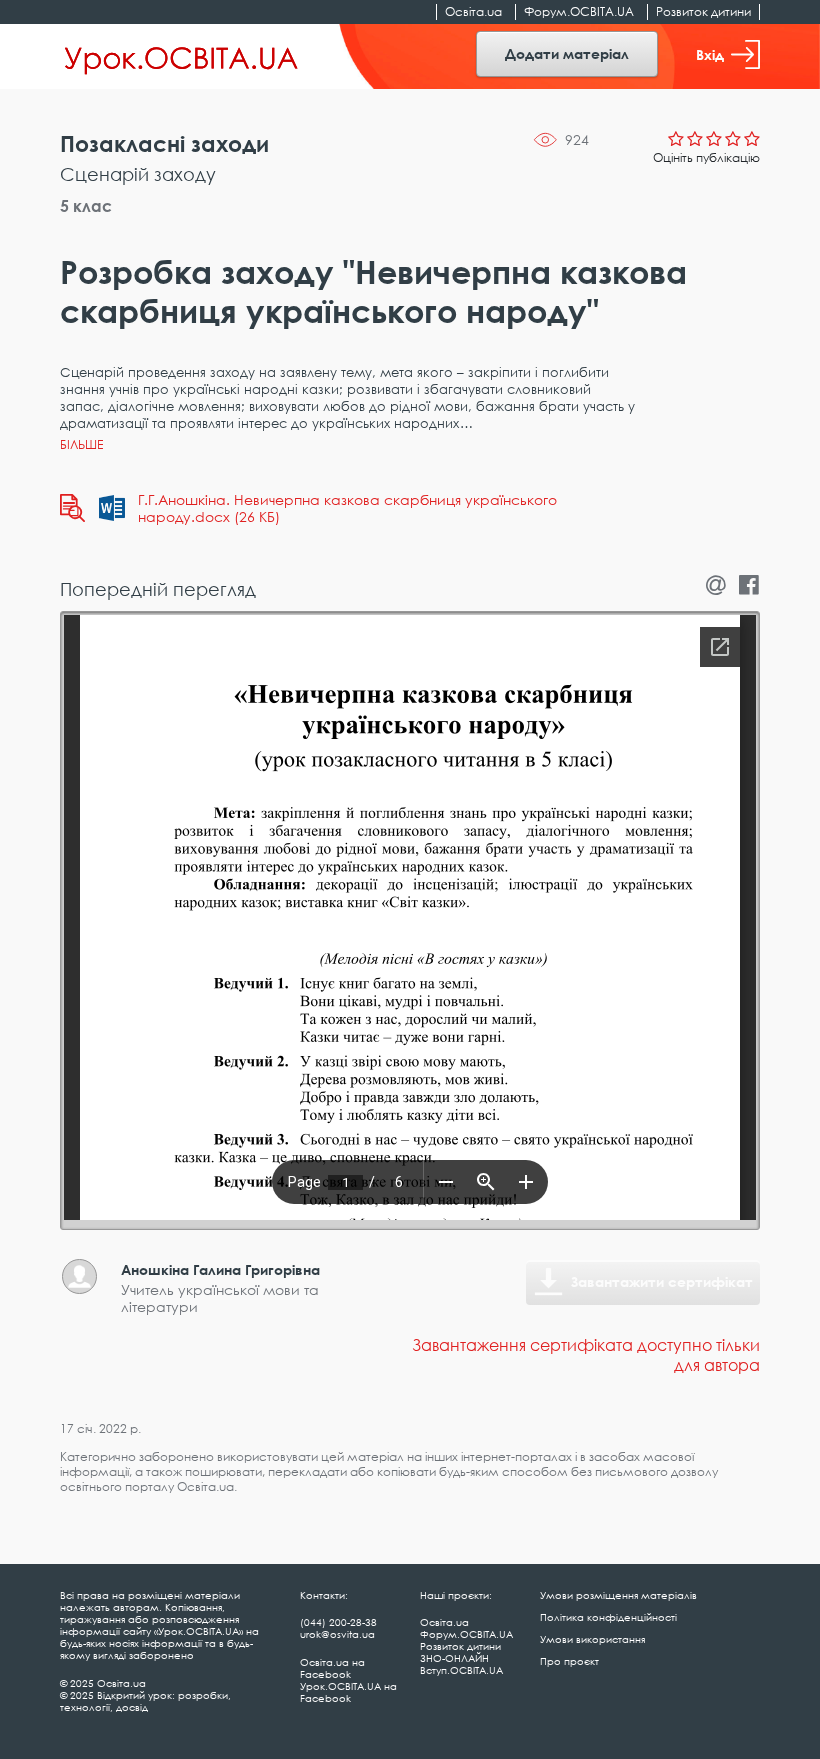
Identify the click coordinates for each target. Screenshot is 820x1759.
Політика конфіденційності (608, 1617)
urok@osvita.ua (337, 1634)
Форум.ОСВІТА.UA (579, 11)
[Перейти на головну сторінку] (181, 57)
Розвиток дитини (703, 11)
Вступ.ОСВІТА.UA (461, 1670)
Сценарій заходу (138, 174)
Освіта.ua (473, 11)
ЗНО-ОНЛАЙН (454, 1658)
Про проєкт (569, 1661)
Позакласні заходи (164, 143)
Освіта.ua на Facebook (332, 1668)
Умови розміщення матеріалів (618, 1595)
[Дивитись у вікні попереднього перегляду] (72, 508)
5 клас (86, 206)
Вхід (710, 54)
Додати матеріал (567, 53)
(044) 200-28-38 (338, 1622)
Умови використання (592, 1639)
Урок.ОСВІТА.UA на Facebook (348, 1692)
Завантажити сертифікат (662, 1281)
